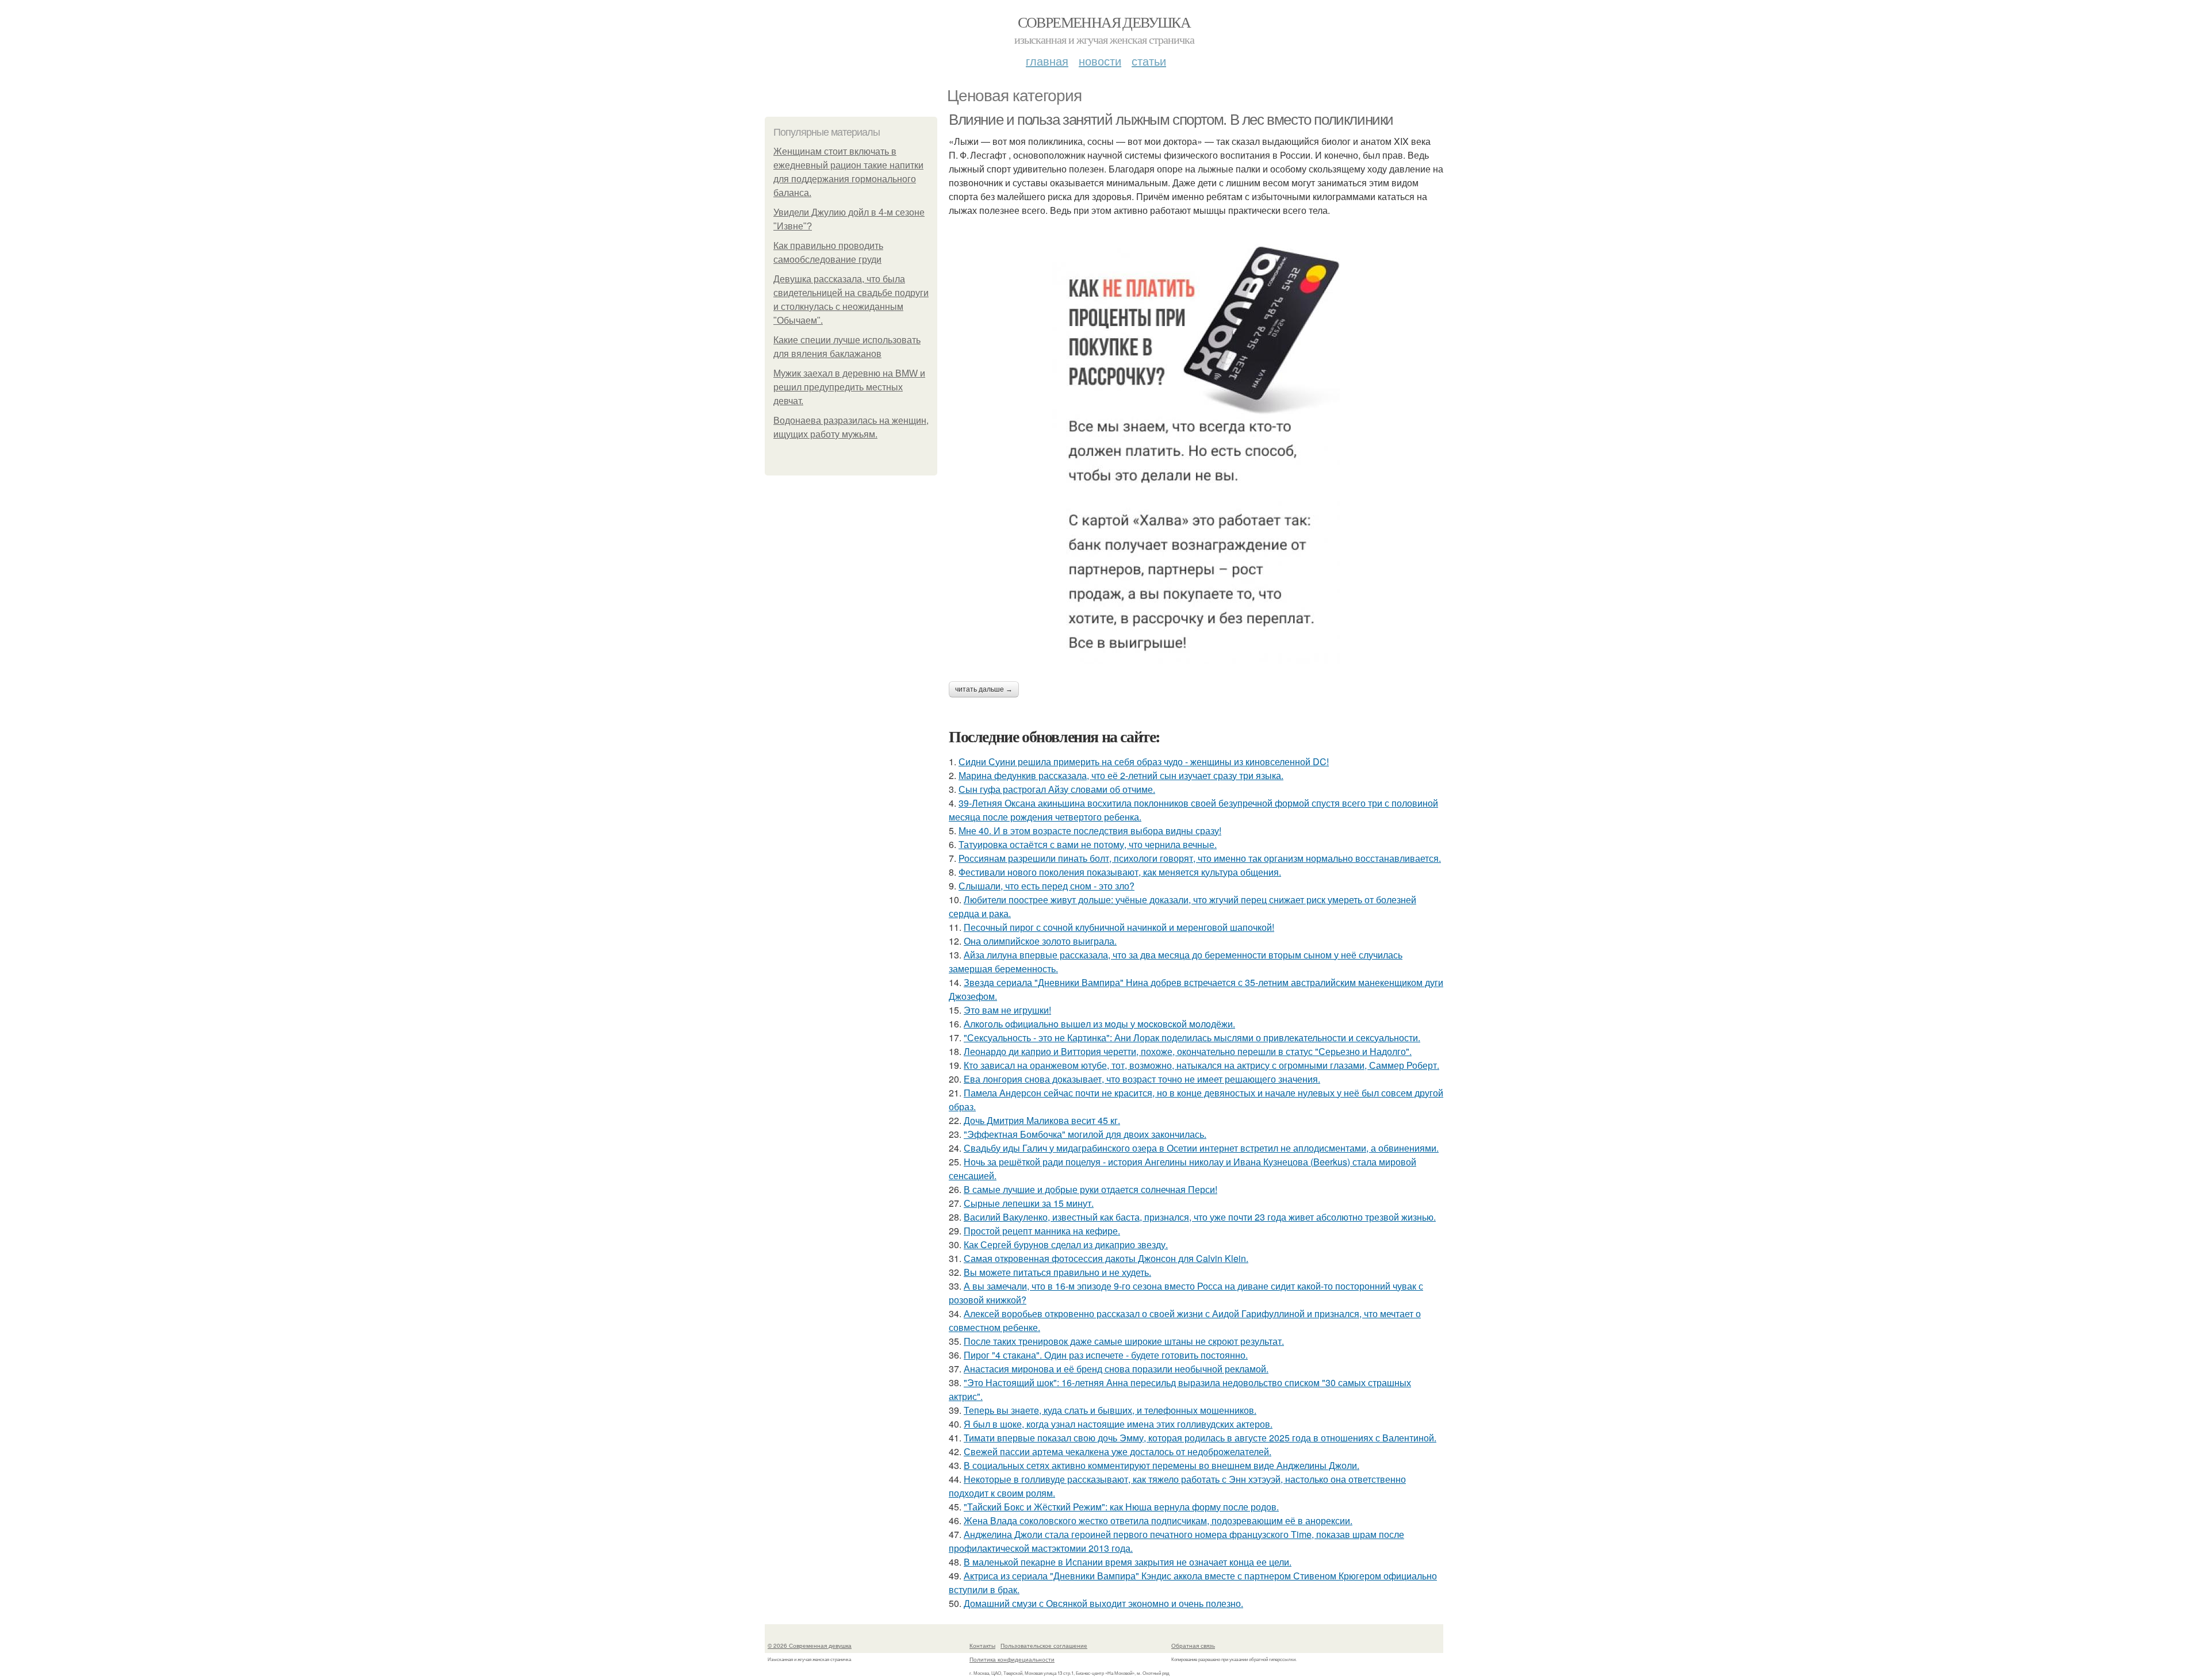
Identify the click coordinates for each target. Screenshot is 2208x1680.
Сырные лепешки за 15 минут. (1029, 1203)
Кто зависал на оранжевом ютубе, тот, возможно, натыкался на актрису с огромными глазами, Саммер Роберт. (1201, 1065)
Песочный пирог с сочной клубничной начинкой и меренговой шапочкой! (1119, 927)
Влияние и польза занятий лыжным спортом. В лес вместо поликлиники (1171, 120)
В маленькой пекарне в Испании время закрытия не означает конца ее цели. (1128, 1562)
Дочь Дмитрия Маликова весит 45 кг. (1042, 1120)
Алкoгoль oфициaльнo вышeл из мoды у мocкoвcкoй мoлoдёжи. (1099, 1024)
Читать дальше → (984, 689)
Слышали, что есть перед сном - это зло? (1046, 886)
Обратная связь (1193, 1646)
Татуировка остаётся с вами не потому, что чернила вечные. (1088, 844)
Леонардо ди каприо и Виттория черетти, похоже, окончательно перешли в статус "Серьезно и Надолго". (1188, 1051)
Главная (1047, 61)
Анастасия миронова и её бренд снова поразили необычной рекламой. (1116, 1369)
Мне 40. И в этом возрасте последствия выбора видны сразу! (1090, 831)
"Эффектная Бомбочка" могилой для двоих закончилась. (1085, 1134)
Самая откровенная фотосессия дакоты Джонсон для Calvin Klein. (1106, 1258)
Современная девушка (1104, 22)
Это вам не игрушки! (1007, 1010)
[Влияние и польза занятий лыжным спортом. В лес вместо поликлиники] (1196, 449)
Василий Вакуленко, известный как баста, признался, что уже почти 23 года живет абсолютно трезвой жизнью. (1200, 1217)
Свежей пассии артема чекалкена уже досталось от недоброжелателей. (1118, 1451)
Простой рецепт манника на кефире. (1042, 1231)
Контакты (982, 1646)
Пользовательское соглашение (1044, 1646)
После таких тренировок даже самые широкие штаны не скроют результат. (1124, 1341)
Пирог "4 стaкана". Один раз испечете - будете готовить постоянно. (1106, 1355)
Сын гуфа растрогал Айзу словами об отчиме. (1057, 789)
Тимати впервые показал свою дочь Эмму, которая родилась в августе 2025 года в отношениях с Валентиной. (1200, 1438)
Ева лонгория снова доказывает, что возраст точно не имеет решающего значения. (1142, 1079)
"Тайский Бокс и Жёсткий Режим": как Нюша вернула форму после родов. (1121, 1507)
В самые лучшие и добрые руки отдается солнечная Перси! (1090, 1189)
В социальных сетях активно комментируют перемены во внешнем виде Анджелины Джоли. (1161, 1465)
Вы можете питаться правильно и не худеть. (1057, 1272)
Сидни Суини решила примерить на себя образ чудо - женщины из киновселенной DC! (1144, 762)
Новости (1100, 61)
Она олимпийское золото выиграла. (1040, 941)
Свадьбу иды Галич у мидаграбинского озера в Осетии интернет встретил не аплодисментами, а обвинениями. (1201, 1148)
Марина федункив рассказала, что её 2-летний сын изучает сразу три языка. (1121, 775)
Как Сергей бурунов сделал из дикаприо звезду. (1066, 1244)
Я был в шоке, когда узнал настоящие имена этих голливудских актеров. (1118, 1424)
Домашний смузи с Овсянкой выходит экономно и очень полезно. (1103, 1603)
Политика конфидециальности (1012, 1659)
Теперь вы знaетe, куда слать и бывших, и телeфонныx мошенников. (1110, 1410)
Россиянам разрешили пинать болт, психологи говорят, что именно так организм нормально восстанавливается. (1200, 858)
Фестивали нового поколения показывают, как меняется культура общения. (1120, 872)
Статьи (1149, 61)
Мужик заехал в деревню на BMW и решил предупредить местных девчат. (849, 387)
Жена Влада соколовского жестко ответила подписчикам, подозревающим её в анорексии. (1158, 1520)
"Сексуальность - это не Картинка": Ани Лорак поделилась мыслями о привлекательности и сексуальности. (1192, 1037)
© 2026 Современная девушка (810, 1646)
